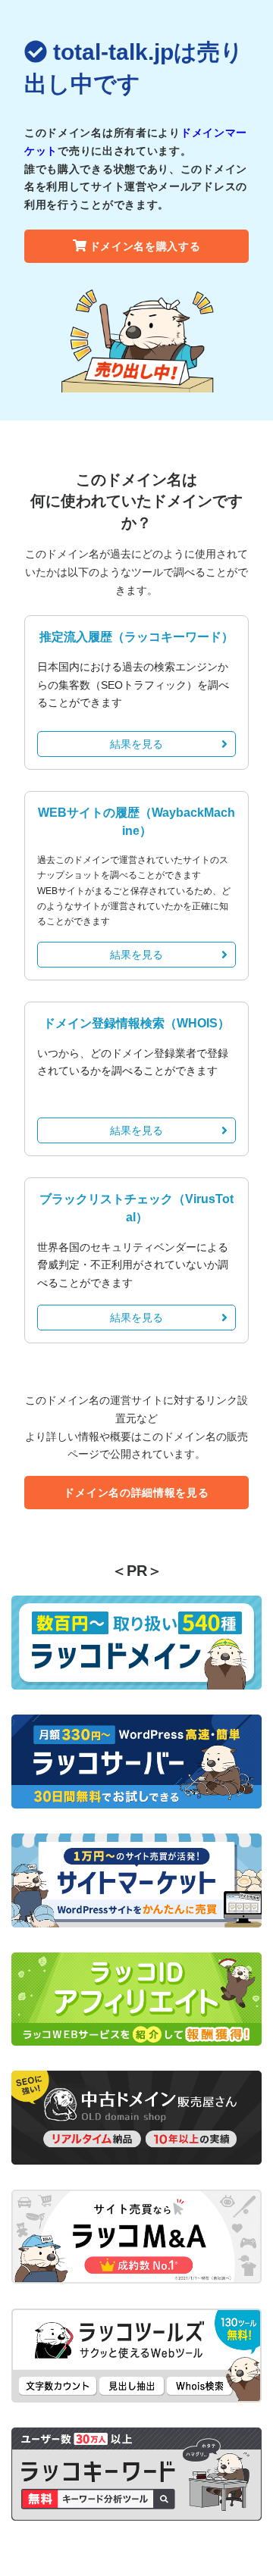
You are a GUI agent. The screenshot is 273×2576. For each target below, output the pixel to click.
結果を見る (136, 744)
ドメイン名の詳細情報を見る (136, 1493)
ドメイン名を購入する (145, 246)
